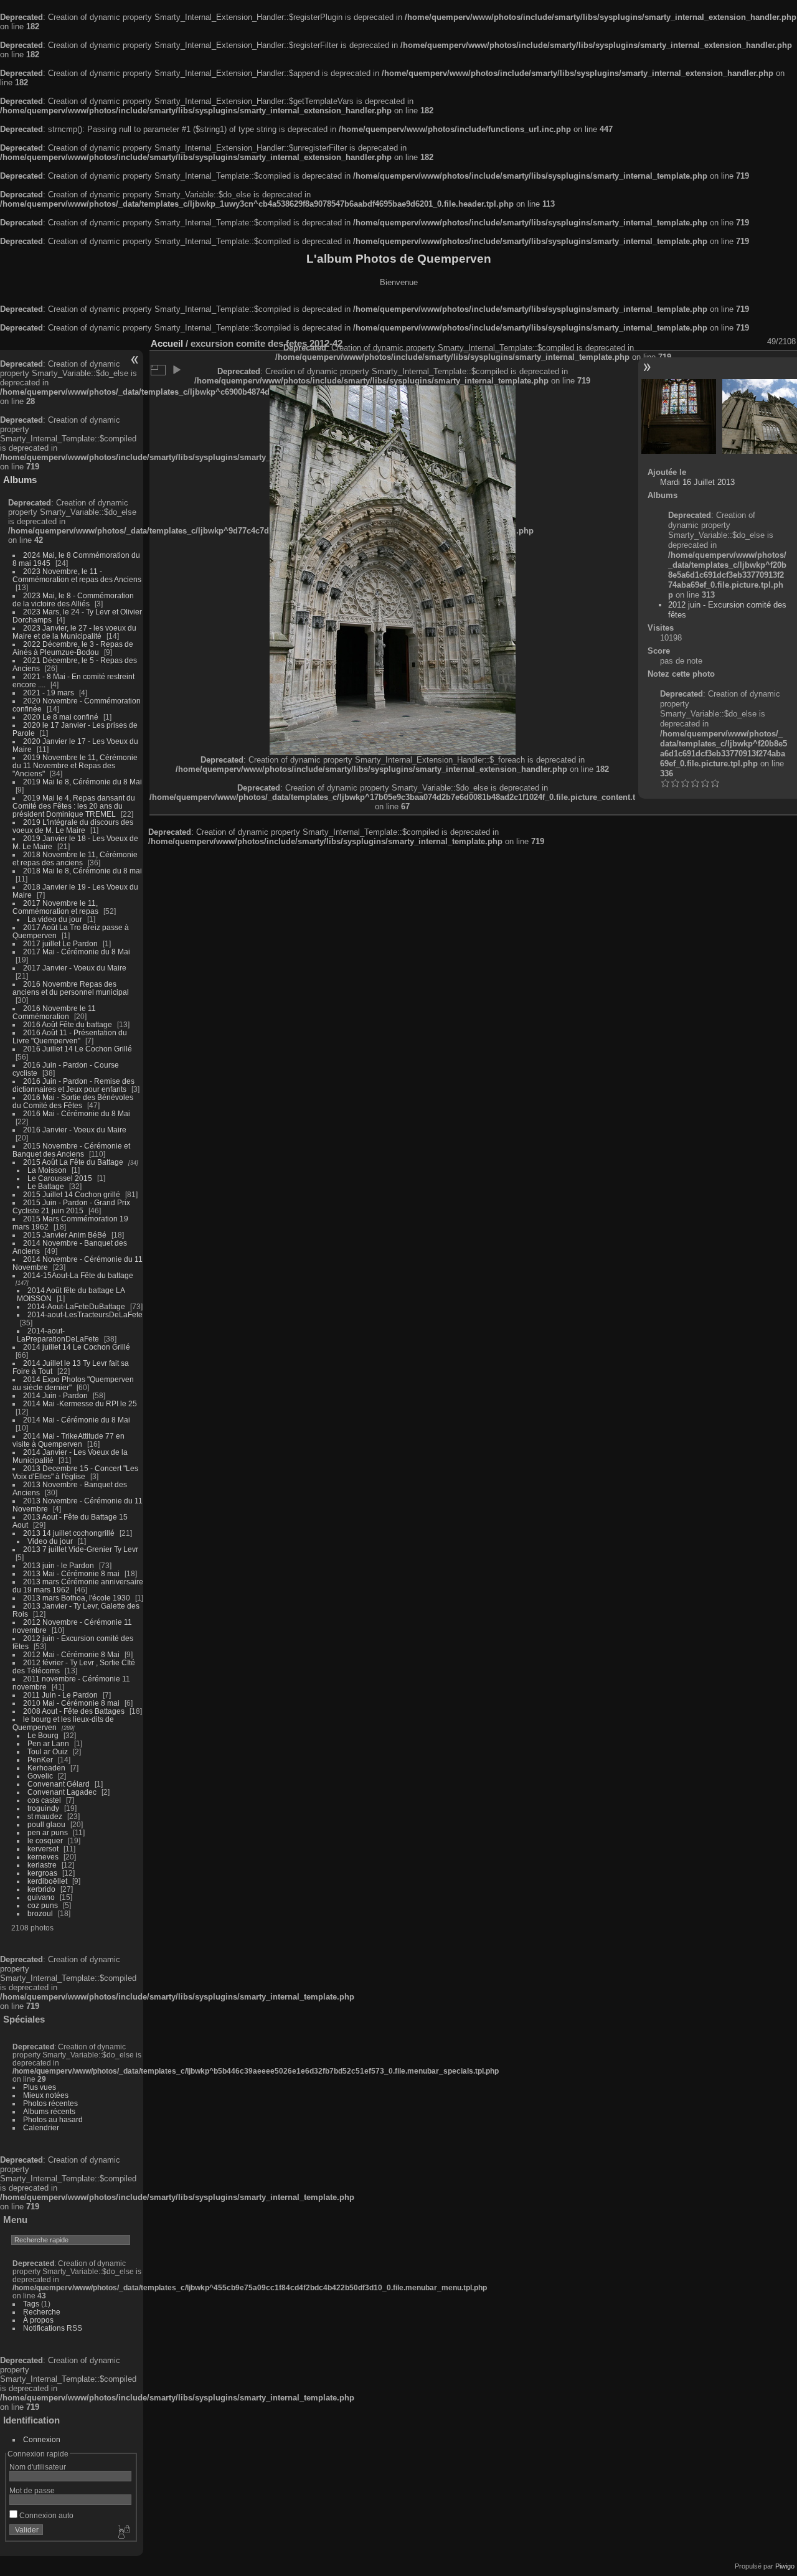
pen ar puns (48, 1832)
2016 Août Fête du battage (68, 1024)
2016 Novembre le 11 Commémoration (54, 1012)
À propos (38, 2320)
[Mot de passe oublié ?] (123, 2532)
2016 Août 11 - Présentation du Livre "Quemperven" (70, 1037)
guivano (41, 1897)
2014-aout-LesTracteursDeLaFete (85, 1314)
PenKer (40, 1760)
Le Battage (46, 1186)
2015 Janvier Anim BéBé (65, 1235)
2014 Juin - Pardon (55, 1395)
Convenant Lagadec (62, 1792)
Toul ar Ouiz (48, 1751)
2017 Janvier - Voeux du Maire (75, 968)
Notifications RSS (53, 2328)
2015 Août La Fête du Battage (73, 1162)
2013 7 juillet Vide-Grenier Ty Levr (81, 1549)
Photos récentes (50, 2103)
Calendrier (41, 2127)
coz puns (43, 1905)
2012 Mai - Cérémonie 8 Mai (71, 1654)
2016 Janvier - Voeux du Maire (75, 1130)
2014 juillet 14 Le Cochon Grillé (77, 1347)
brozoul (40, 1913)
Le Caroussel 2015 (60, 1178)
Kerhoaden (46, 1768)
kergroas (42, 1873)
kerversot (43, 1849)
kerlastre (42, 1865)
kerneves (43, 1857)
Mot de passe (32, 2490)
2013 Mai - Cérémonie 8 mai (71, 1573)
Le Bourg (43, 1735)
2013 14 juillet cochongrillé (70, 1533)
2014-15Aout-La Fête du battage (78, 1275)
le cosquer (45, 1840)
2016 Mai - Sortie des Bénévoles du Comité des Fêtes (73, 1101)
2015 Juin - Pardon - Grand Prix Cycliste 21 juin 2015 (71, 1206)
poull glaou (46, 1824)
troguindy (43, 1808)
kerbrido (41, 1889)
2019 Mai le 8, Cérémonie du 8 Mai (83, 782)
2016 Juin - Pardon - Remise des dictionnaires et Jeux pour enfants (73, 1085)
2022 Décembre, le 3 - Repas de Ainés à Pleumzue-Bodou (73, 648)
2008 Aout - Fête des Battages (74, 1711)
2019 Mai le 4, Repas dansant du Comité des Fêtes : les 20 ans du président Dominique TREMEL (74, 806)
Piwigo (785, 2566)
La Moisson (47, 1170)
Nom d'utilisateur (38, 2467)
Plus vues (40, 2087)
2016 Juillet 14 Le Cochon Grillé (78, 1049)
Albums (20, 480)
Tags (31, 2304)
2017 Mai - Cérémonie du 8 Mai (77, 952)
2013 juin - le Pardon (59, 1565)
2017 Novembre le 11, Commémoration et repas (55, 907)
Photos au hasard (53, 2119)
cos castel (44, 1800)
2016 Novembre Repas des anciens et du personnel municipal (71, 988)
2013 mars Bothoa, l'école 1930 (77, 1598)
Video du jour (50, 1541)
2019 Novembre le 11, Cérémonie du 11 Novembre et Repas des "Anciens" (75, 765)
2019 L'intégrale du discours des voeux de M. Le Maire (73, 826)
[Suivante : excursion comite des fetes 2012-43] (760, 416)
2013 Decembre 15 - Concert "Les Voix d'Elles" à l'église (75, 1472)
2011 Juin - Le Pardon (60, 1695)
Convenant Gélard (59, 1784)
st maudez (45, 1816)
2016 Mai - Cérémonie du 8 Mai (77, 1113)
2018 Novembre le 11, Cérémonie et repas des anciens (75, 858)
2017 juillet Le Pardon (60, 943)
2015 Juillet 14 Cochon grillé (72, 1194)
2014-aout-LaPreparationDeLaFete (58, 1335)
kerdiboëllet (47, 1881)
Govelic (40, 1776)
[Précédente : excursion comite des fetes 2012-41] (679, 416)
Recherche (42, 2312)
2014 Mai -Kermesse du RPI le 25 (80, 1403)
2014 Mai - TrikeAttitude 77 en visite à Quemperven (68, 1440)
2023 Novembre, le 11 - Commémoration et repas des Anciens (77, 575)
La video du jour (55, 919)
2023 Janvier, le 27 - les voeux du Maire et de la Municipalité (74, 632)
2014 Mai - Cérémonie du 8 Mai (77, 1420)
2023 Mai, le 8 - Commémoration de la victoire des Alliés (73, 599)
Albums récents (49, 2111)
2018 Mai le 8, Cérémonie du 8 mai (83, 871)
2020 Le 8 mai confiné (61, 717)
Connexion (42, 2439)
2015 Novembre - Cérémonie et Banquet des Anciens (71, 1150)
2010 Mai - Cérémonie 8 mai (71, 1703)
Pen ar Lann (48, 1743)
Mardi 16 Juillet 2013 (697, 482)
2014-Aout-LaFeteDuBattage (76, 1306)
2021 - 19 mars (49, 693)
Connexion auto (45, 2515)
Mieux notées (46, 2095)
